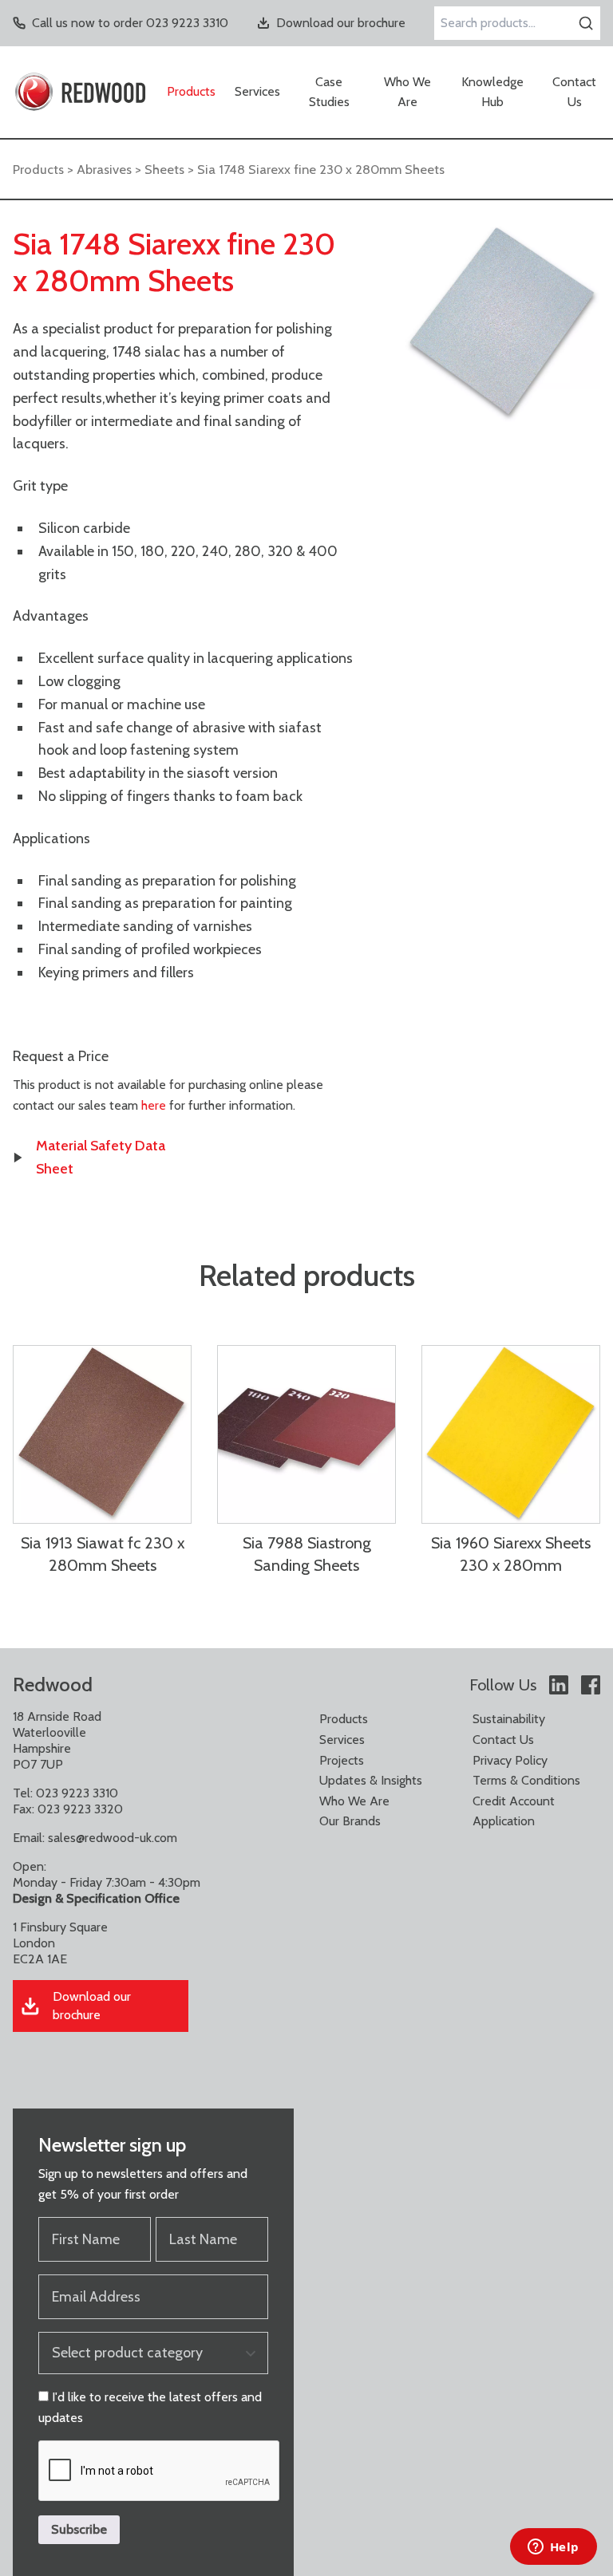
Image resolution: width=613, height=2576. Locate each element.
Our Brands (350, 1821)
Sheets (164, 169)
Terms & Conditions (526, 1780)
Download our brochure (341, 23)
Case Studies (329, 92)
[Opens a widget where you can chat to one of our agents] (553, 2548)
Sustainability (509, 1719)
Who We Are (407, 92)
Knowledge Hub (492, 92)
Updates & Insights (371, 1780)
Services (257, 91)
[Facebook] (591, 1685)
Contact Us (574, 92)
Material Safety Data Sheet (101, 1157)
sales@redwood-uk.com (113, 1838)
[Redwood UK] (80, 92)
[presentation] (160, 2471)
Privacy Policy (510, 1760)
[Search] (586, 23)
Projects (342, 1760)
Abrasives (104, 169)
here (154, 1105)
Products (191, 91)
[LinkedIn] (559, 1685)
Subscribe (79, 2529)
